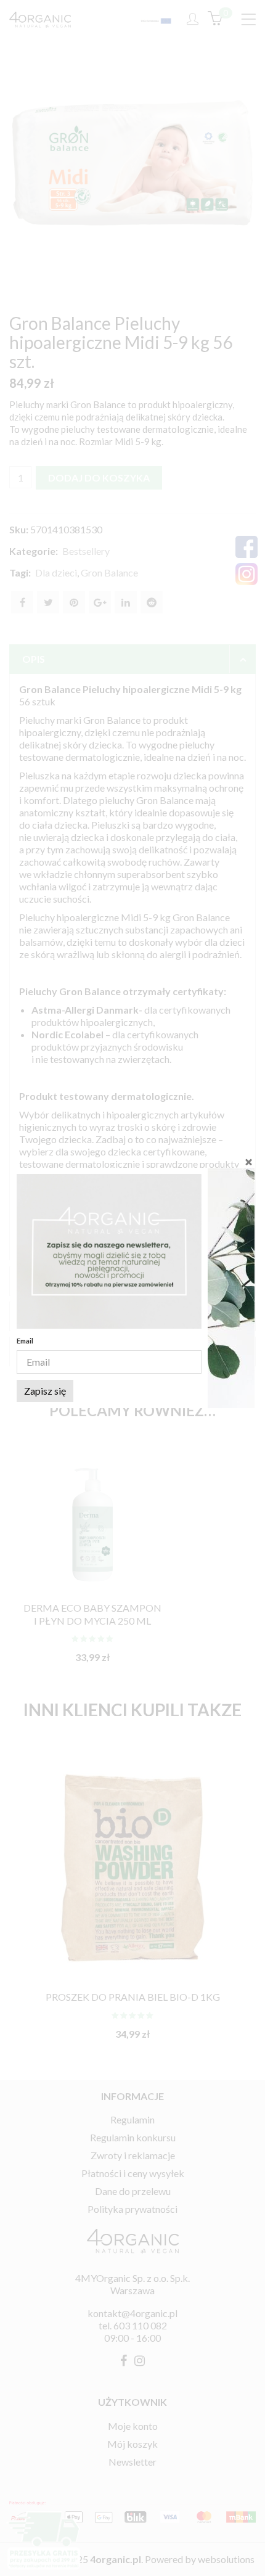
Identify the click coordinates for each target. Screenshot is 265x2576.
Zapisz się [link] (45, 1391)
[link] (109, 1251)
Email (25, 1341)
